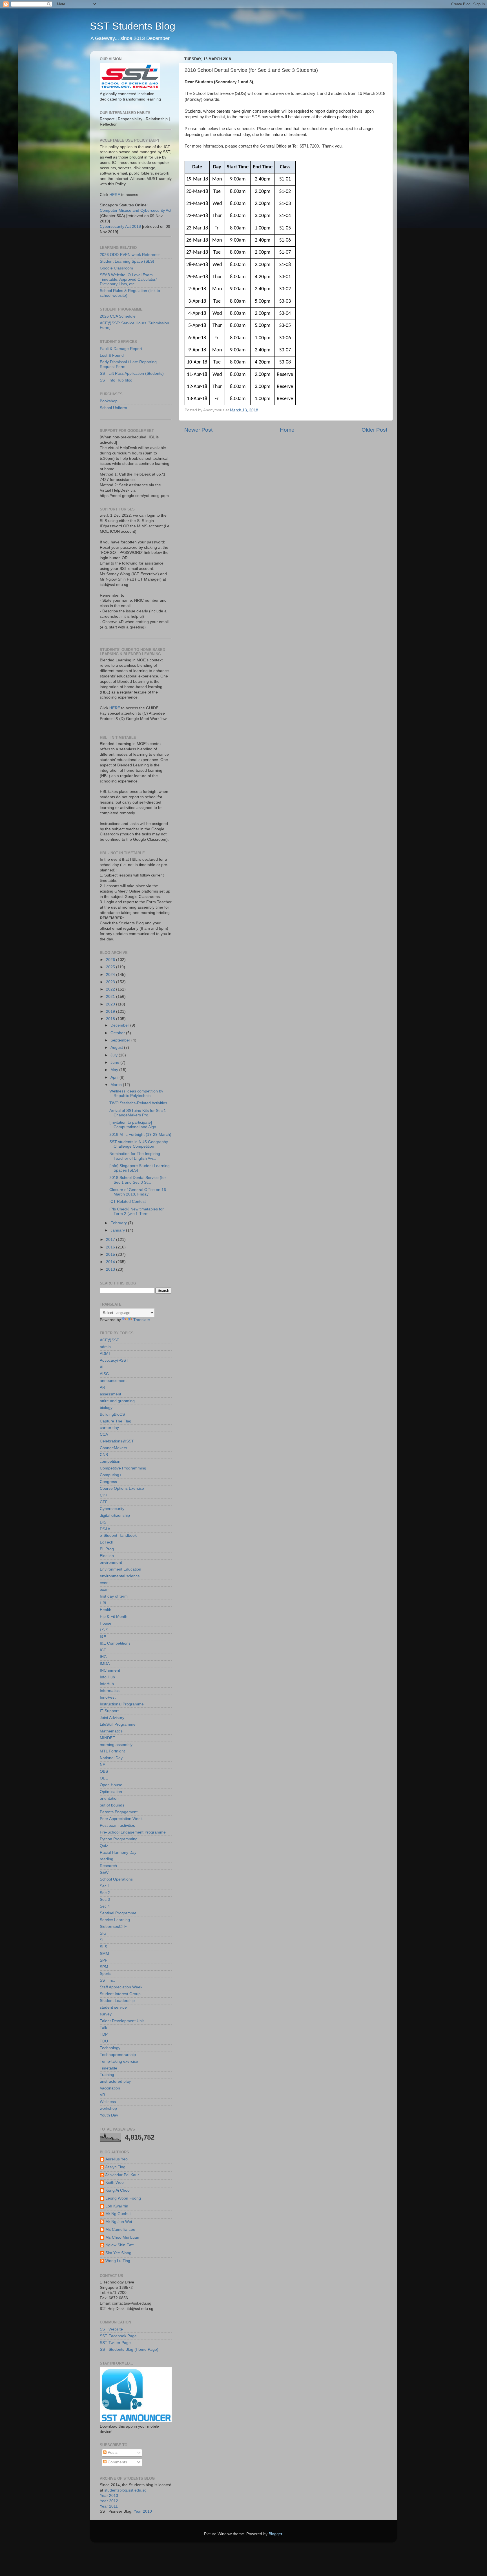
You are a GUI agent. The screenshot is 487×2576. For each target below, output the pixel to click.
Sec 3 (105, 1900)
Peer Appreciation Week (121, 1819)
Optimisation (111, 1792)
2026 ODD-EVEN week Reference (130, 255)
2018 (111, 1019)
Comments (117, 2462)
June (115, 1062)
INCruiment (110, 1670)
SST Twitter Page (115, 2343)
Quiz (104, 1846)
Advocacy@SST (114, 1360)
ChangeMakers (113, 1448)
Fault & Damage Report (121, 349)
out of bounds (112, 1805)
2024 (111, 975)
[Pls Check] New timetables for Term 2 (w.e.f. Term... (137, 1211)
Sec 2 (105, 1893)
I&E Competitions (115, 1643)
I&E (103, 1637)
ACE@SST (109, 1340)
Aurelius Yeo (117, 2159)
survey (106, 2014)
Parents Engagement (119, 1812)
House (106, 1623)
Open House (111, 1785)
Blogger (275, 2534)
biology (106, 1408)
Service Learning (115, 1920)
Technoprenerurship (118, 2055)
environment (111, 1563)
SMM (104, 1954)
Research (108, 1866)
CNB (104, 1455)
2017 (111, 1240)
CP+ (104, 1495)
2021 (111, 997)
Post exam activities (117, 1825)
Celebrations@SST (117, 1441)
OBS (104, 1771)
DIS (103, 1522)
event (105, 1583)
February (119, 1223)
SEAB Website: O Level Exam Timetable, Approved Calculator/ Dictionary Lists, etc (128, 279)
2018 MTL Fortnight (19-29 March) (140, 1135)
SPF (104, 1960)
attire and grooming (117, 1401)
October (118, 1033)
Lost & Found (112, 355)
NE (102, 1765)
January (118, 1230)
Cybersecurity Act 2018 (120, 227)
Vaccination (110, 2088)
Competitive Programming (123, 1468)
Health (106, 1610)
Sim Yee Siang (118, 2253)
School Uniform (113, 408)
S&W (104, 1873)
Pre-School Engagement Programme (133, 1832)
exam (105, 1590)
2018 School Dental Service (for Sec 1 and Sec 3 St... (138, 1180)
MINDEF (107, 1738)
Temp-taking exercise (119, 2061)
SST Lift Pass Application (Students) (132, 373)
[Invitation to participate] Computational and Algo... (134, 1125)
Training (107, 2075)
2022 (111, 989)
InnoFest (108, 1697)
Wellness (108, 2102)
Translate (142, 1320)
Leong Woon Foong (123, 2198)
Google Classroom (116, 268)
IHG (103, 1657)
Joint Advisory (112, 1718)
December (120, 1025)
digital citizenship (115, 1516)
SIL (103, 1940)
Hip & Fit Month (114, 1617)
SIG (103, 1933)
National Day (111, 1758)
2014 (111, 1262)
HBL (104, 1603)
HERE (115, 195)
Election (107, 1556)
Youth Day (109, 2115)
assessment (110, 1394)
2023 (111, 982)
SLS (103, 1947)
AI (102, 1367)
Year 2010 (143, 2511)
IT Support (109, 1711)
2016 (111, 1247)
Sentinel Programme (118, 1913)
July (115, 1055)
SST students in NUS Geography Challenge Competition (139, 1144)
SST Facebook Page (118, 2336)
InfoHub (107, 1684)
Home (287, 430)
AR (102, 1387)
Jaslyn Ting (115, 2167)
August (117, 1048)
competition (110, 1461)
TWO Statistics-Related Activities (138, 1103)
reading (107, 1859)
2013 (111, 1269)
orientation (109, 1798)
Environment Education (120, 1569)
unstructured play (115, 2081)
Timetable (109, 2068)
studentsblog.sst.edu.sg (125, 2490)
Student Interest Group (120, 1994)
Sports (106, 1974)
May (115, 1070)
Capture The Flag (116, 1421)
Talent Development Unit (122, 2021)
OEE (104, 1778)
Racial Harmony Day (118, 1853)
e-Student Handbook (118, 1535)
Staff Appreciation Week (121, 1987)
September (121, 1040)
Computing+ (111, 1475)
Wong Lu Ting (118, 2261)
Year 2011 (109, 2506)
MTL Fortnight (112, 1751)
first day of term (114, 1596)
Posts (112, 2453)
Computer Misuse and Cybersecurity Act (136, 210)
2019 (111, 1012)
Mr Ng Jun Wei (119, 2222)
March (117, 1085)
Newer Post (198, 430)
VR (102, 2095)
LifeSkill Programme (118, 1724)
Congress (108, 1482)
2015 (111, 1254)
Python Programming (119, 1839)
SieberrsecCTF (113, 1927)
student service (113, 2007)
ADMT (105, 1354)
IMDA (105, 1664)
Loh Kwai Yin (117, 2206)
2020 (111, 1004)
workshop (108, 2108)
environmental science (120, 1576)
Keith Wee (115, 2183)
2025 (111, 967)
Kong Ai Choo (118, 2190)
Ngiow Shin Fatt (119, 2245)
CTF (104, 1502)
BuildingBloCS (112, 1414)
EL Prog (107, 1549)
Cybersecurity (112, 1509)
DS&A (105, 1529)
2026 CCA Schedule (118, 316)
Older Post (374, 430)
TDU (104, 2041)
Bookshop (109, 401)
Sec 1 (105, 1886)
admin (105, 1347)
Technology (110, 2048)
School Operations (116, 1879)
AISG (104, 1374)
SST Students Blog (133, 26)
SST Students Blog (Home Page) (129, 2349)
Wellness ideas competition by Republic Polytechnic (136, 1093)
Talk (103, 2028)
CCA (104, 1434)
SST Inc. (107, 1980)
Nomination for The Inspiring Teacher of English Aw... (135, 1156)
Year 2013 (109, 2496)
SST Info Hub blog (116, 380)
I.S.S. (105, 1630)
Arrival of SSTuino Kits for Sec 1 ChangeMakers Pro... (138, 1113)
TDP (104, 2034)
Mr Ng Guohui (118, 2214)
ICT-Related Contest (128, 1202)
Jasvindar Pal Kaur (122, 2175)
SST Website (111, 2329)
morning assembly (116, 1745)
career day (109, 1428)
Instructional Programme (122, 1704)
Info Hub (107, 1677)
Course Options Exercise (122, 1488)
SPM (104, 1967)
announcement (113, 1381)
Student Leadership (117, 2001)
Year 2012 (109, 2501)
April (115, 1077)
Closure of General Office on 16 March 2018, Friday (138, 1192)
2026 (111, 960)
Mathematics (111, 1731)
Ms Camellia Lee (120, 2230)
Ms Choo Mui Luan (122, 2237)
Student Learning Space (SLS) (127, 261)
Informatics (110, 1691)
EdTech (107, 1542)
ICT (103, 1650)
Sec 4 (105, 1906)
